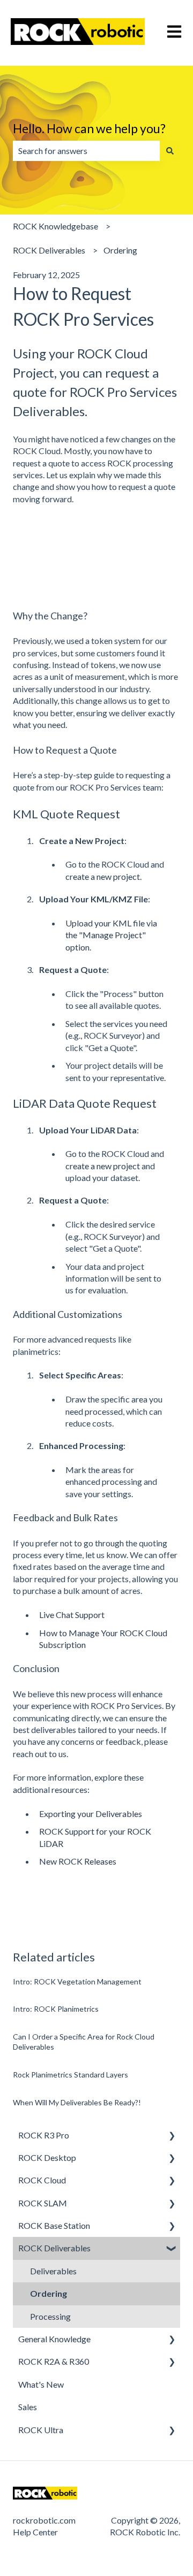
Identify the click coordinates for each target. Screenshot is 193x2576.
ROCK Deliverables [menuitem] (54, 2248)
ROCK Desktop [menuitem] (47, 2157)
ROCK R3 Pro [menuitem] (44, 2135)
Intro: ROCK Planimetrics (56, 2009)
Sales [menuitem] (28, 2407)
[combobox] (86, 151)
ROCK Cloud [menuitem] (42, 2180)
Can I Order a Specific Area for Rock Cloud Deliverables (84, 2042)
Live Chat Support (72, 1615)
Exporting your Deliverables (91, 1814)
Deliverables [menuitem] (53, 2271)
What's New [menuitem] (41, 2384)
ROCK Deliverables (49, 250)
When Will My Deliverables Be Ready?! (77, 2102)
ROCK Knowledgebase (55, 226)
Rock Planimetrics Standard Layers (70, 2075)
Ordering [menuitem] (49, 2293)
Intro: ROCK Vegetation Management (77, 1981)
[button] (172, 2136)
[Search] (170, 151)
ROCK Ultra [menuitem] (41, 2430)
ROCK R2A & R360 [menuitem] (54, 2361)
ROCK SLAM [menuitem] (43, 2203)
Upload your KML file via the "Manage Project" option (111, 935)
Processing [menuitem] (50, 2316)
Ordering (120, 250)
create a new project (103, 876)
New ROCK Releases (78, 1861)
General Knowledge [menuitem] (54, 2339)
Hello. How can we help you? (89, 128)
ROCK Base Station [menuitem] (54, 2225)
